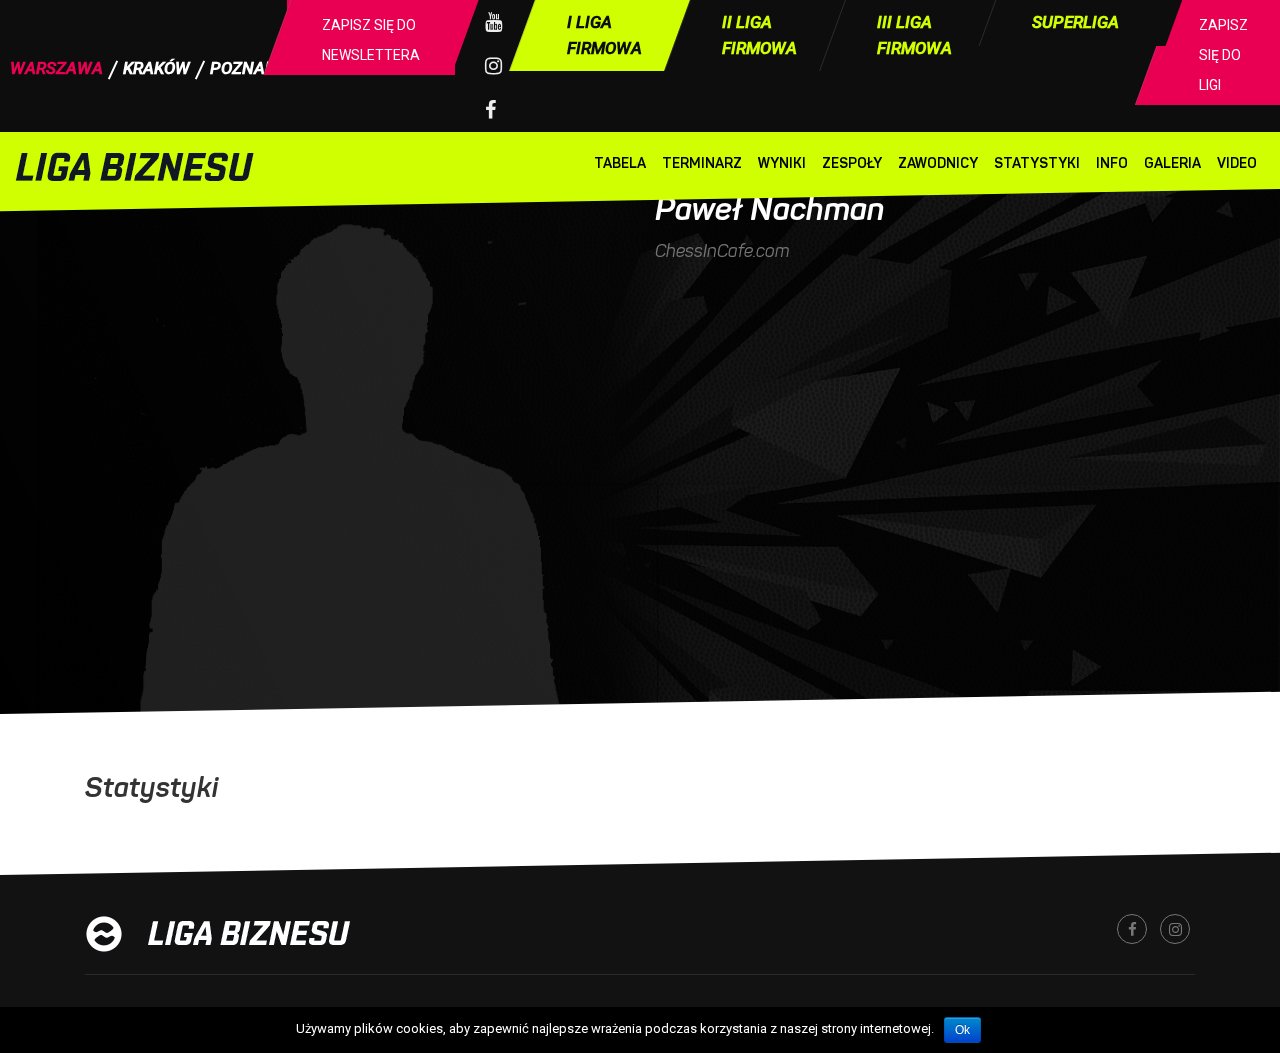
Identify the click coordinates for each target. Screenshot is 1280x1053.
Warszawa (56, 68)
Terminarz (702, 163)
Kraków (156, 68)
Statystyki (1037, 163)
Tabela (620, 163)
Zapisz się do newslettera (371, 40)
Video (1237, 163)
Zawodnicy (938, 163)
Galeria (1172, 163)
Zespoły (852, 163)
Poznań (243, 68)
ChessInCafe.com (722, 251)
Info (1112, 163)
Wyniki (782, 163)
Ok (962, 1030)
